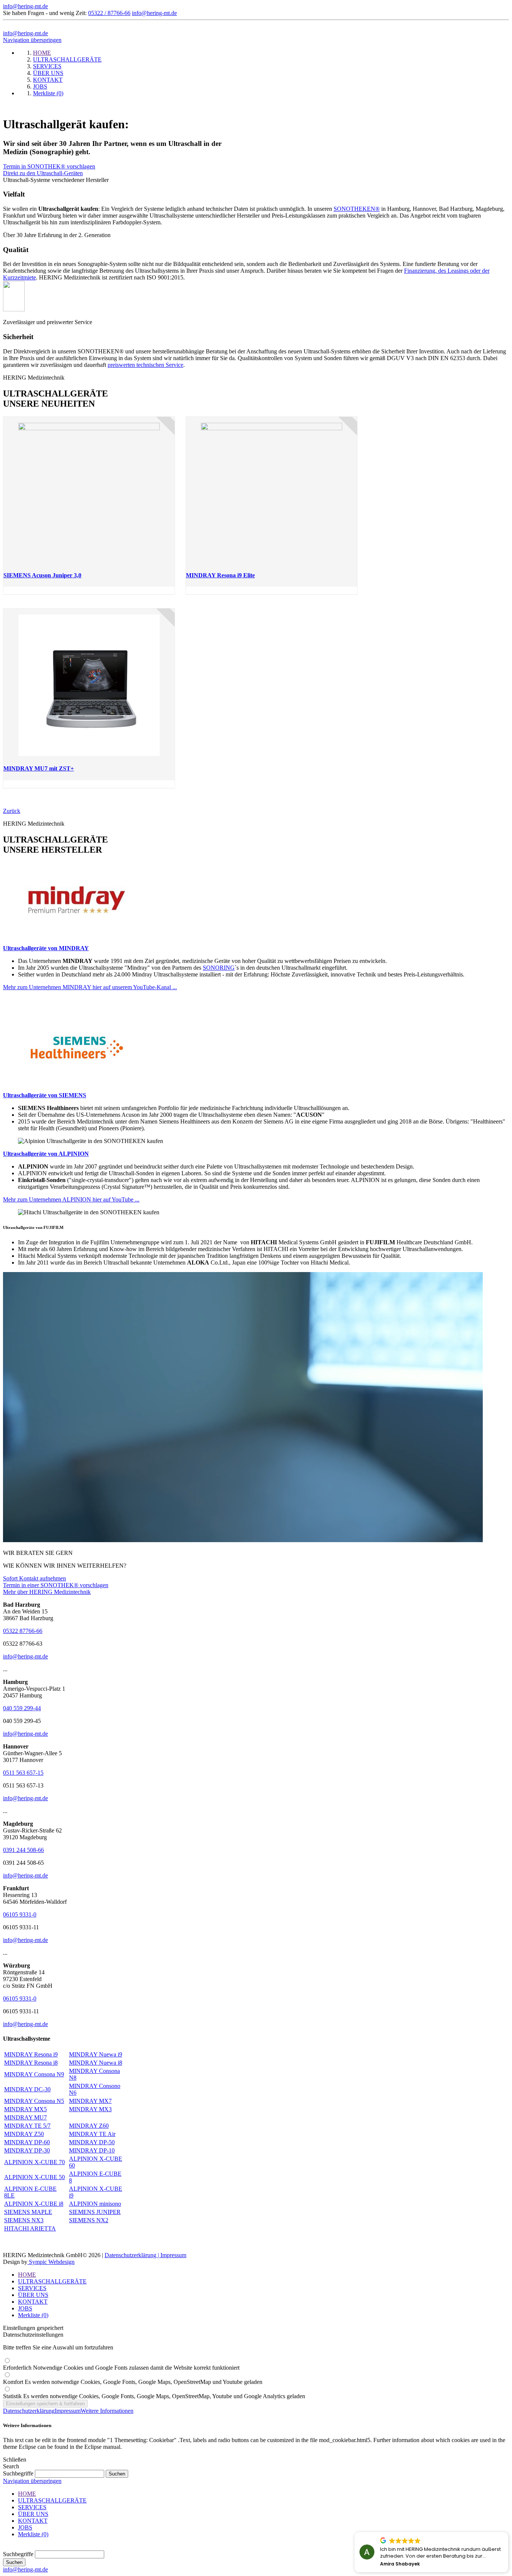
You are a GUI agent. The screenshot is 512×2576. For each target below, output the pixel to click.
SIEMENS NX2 (89, 2220)
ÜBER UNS (33, 2295)
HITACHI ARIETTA (30, 2228)
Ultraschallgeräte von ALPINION (46, 1154)
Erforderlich (121, 2368)
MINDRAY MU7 (25, 2117)
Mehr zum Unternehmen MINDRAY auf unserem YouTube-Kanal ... (90, 987)
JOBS (25, 2308)
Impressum (173, 2255)
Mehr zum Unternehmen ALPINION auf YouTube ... (71, 1199)
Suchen (14, 2562)
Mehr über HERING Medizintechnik (47, 1592)
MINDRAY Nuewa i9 (96, 2054)
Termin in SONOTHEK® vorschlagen (49, 166)
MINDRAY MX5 (25, 2109)
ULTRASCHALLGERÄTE (52, 2281)
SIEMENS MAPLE (28, 2212)
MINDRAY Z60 (89, 2126)
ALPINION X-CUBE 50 (34, 2177)
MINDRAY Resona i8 (31, 2063)
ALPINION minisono (95, 2204)
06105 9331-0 (20, 1914)
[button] (508, 2532)
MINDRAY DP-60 (27, 2142)
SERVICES (32, 2288)
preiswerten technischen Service (145, 365)
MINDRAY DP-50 (92, 2142)
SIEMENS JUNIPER (95, 2212)
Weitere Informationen (107, 2411)
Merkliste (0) (33, 2315)
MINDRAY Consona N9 (34, 2074)
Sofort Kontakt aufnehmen (34, 1578)
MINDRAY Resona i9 (31, 2054)
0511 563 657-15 (23, 1773)
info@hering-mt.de (25, 6)
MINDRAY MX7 (90, 2101)
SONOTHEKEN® (357, 209)
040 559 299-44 (22, 1708)
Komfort (133, 2382)
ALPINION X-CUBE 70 (34, 2162)
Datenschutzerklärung (29, 2411)
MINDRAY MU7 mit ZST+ (39, 768)
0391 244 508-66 (23, 1850)
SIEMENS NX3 (24, 2220)
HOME (27, 2275)
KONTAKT (33, 2302)
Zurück (12, 811)
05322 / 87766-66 (109, 13)
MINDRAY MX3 (90, 2109)
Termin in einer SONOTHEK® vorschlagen (56, 1585)
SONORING (219, 968)
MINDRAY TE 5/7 (27, 2126)
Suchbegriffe (18, 2473)
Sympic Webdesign (51, 2262)
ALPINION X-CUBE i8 (34, 2204)
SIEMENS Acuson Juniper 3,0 (42, 575)
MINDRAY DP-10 (92, 2150)
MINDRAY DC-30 (27, 2089)
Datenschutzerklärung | (132, 2255)
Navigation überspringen (32, 40)
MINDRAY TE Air (92, 2134)
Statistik (154, 2396)
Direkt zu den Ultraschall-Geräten (43, 173)
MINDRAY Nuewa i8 (96, 2063)
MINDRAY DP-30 (27, 2150)
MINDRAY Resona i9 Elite (220, 575)
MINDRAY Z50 (24, 2134)
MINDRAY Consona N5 (34, 2101)
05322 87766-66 (23, 1631)
